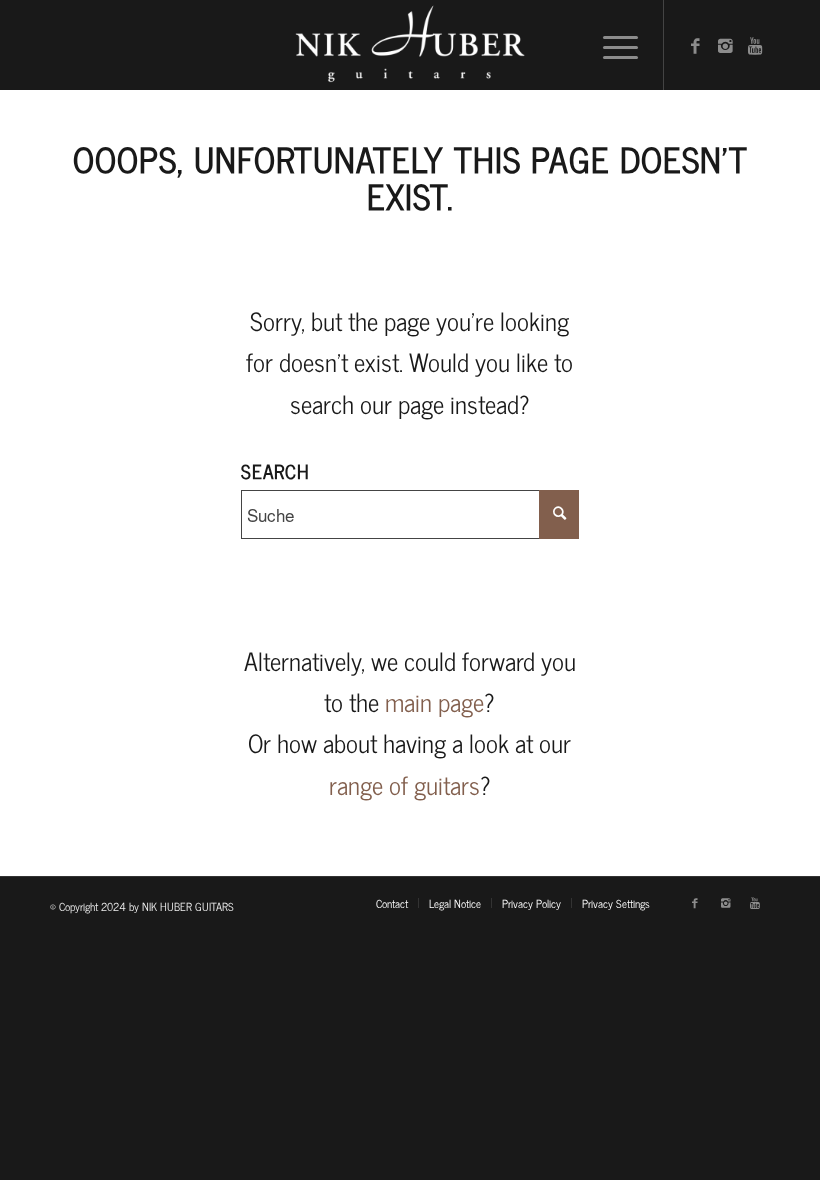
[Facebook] (695, 45)
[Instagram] (725, 45)
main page (434, 701)
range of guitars (404, 784)
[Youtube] (755, 45)
